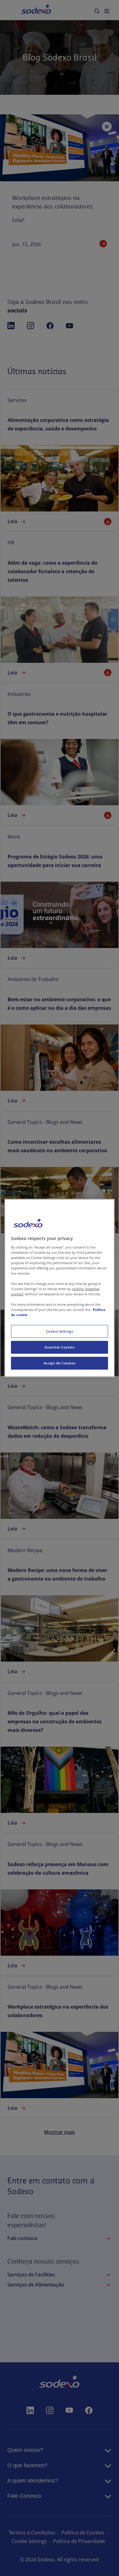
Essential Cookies (60, 1347)
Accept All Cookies (60, 1363)
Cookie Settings (60, 1331)
